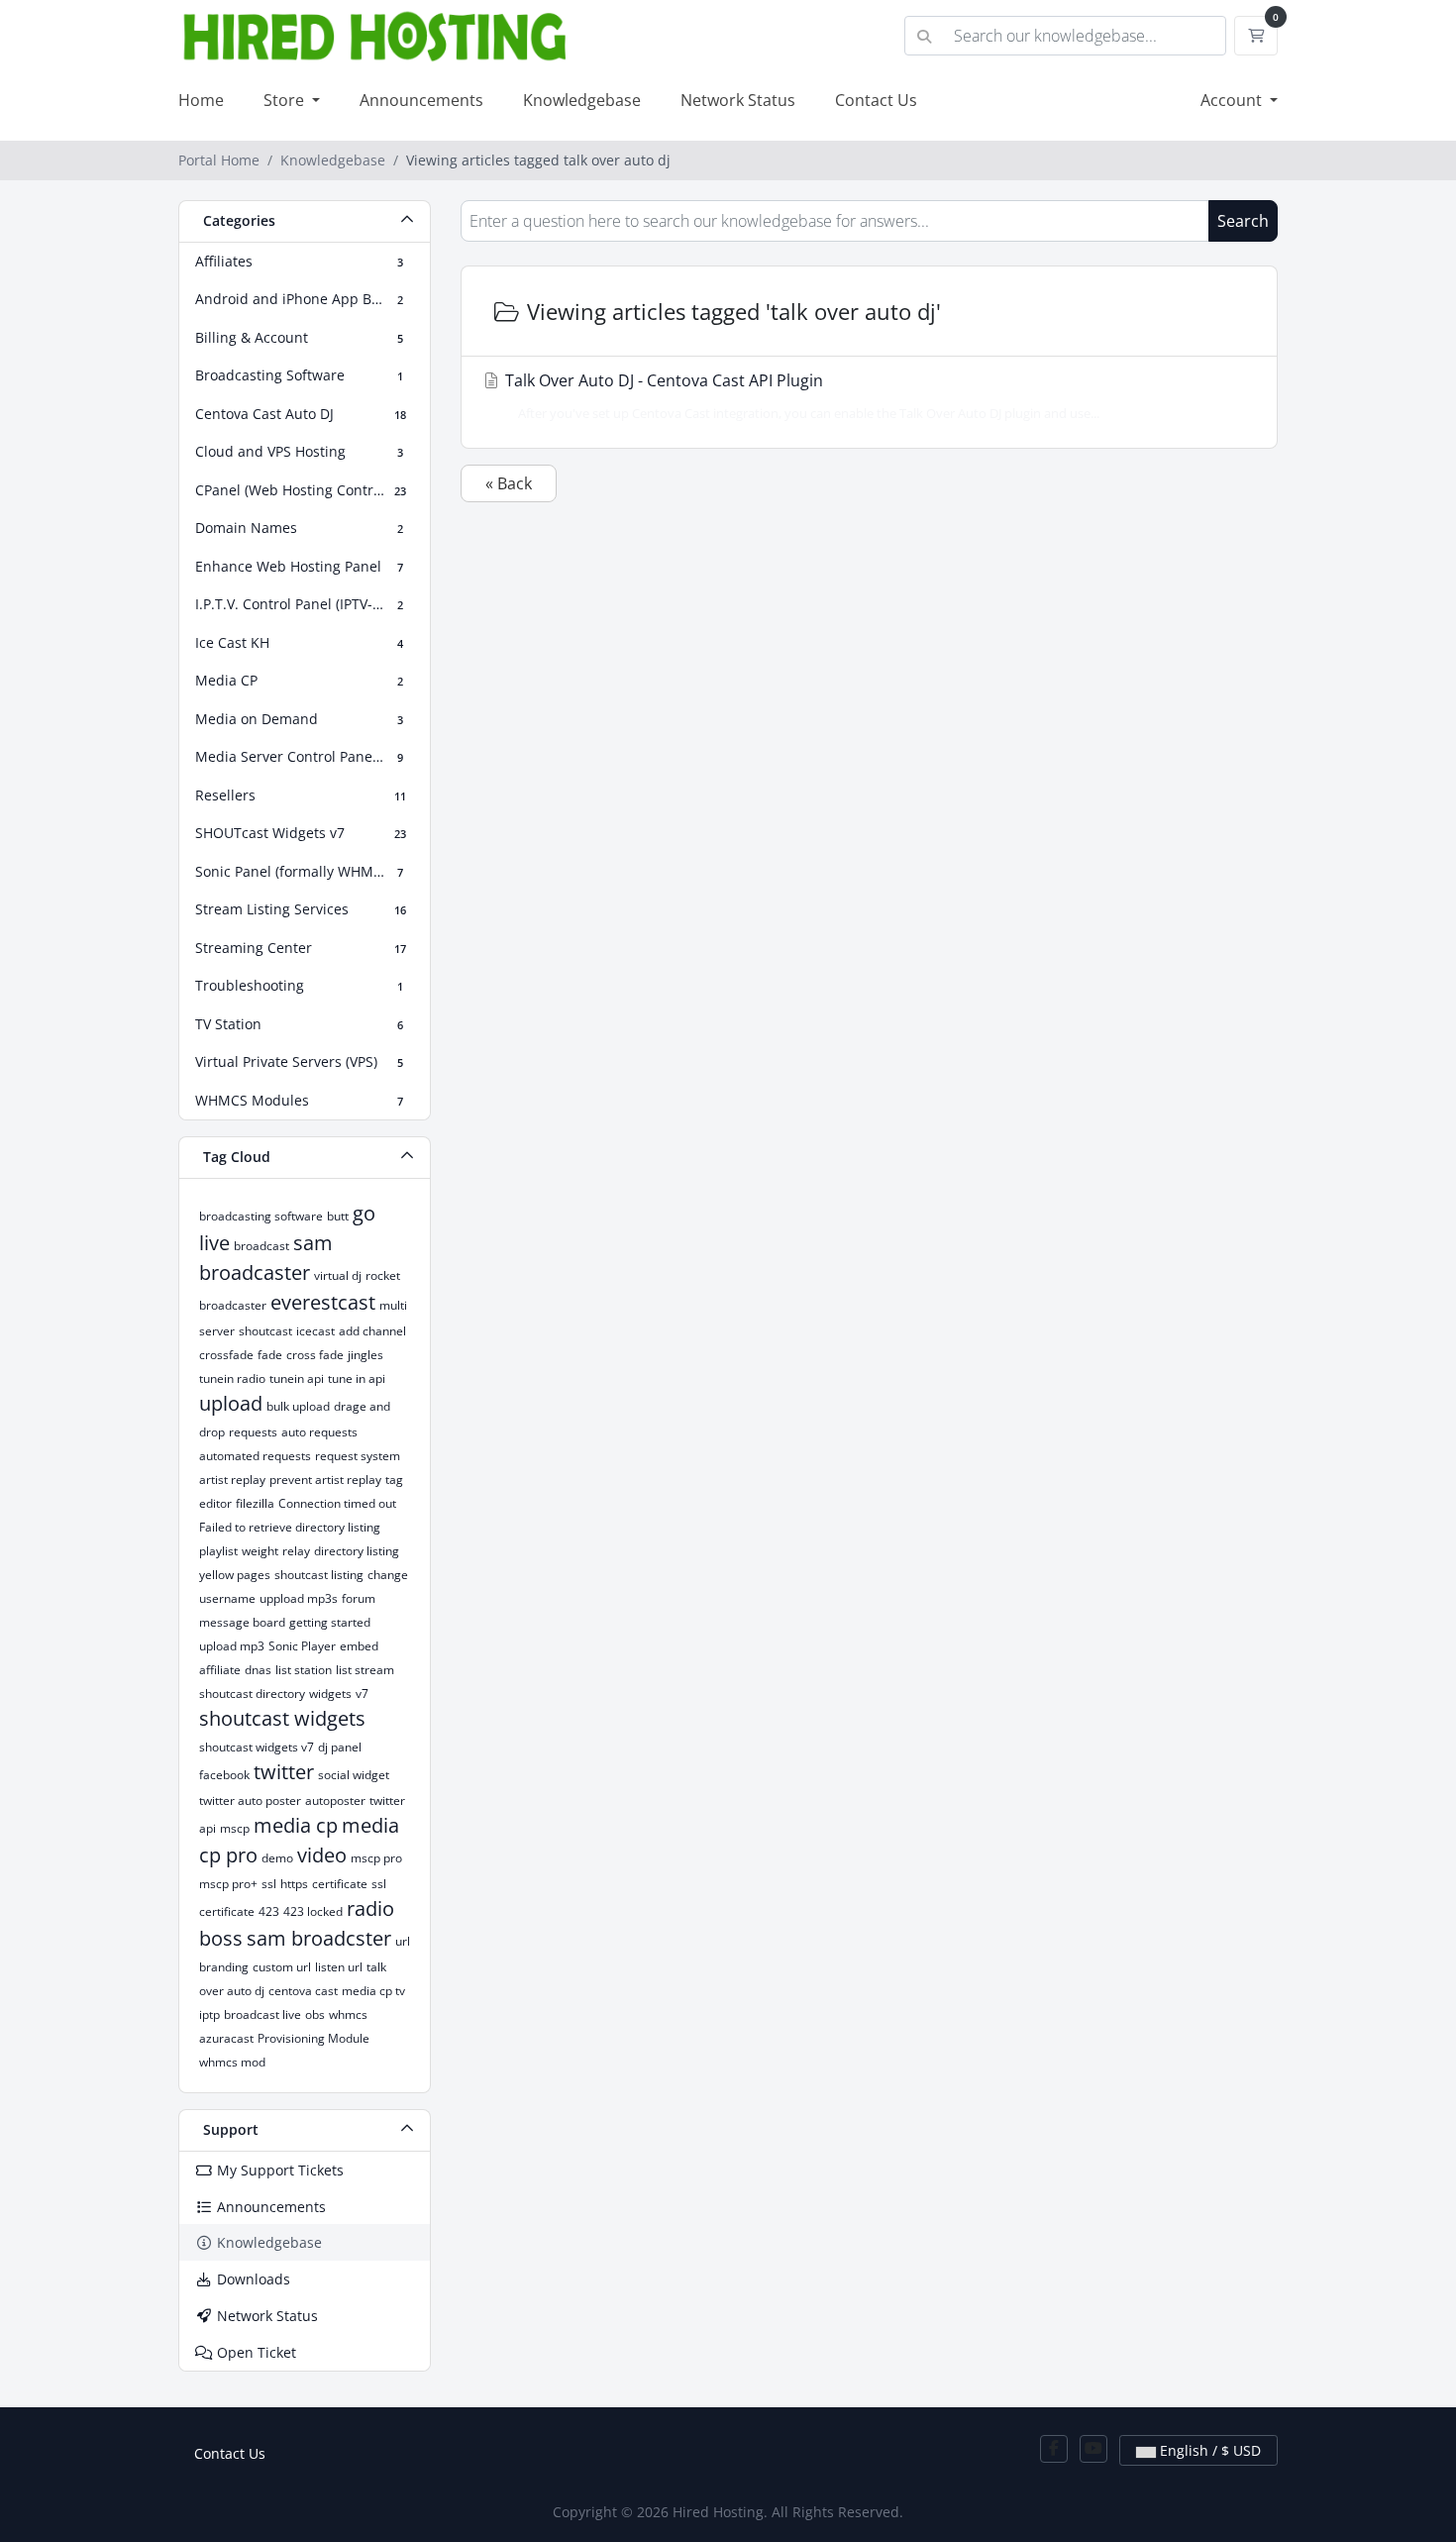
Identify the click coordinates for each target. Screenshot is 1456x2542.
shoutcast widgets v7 (257, 1747)
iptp (209, 2014)
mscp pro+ (228, 1884)
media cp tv (373, 1991)
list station (304, 1670)
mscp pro (376, 1858)
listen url (339, 1967)
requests (253, 1432)
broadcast (261, 1246)
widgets (330, 1694)
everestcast (323, 1302)
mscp (235, 1828)
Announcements (421, 100)
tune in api (357, 1378)
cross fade (315, 1355)
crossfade (226, 1355)
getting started (330, 1622)
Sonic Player (302, 1646)
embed (359, 1646)
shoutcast (265, 1331)
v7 (362, 1694)
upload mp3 (232, 1646)
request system (358, 1456)
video (322, 1855)
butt (338, 1216)
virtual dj (338, 1275)
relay (296, 1551)
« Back (509, 483)
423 (269, 1911)
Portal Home (219, 160)
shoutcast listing (319, 1575)
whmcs (348, 2014)
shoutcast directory (252, 1694)
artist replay (232, 1480)
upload (231, 1403)
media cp (296, 1825)
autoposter (335, 1801)
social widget (354, 1775)
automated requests (255, 1456)
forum (359, 1598)
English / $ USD (1208, 2450)
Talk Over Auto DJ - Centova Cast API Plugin (800, 396)
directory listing (357, 1551)
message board (242, 1622)
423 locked (313, 1911)
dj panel (340, 1747)
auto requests (319, 1432)
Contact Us (876, 100)
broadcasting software (261, 1216)
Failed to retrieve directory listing (290, 1527)
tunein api (297, 1378)
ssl (269, 1884)
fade (270, 1355)
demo (277, 1858)
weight (260, 1551)
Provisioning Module (313, 2038)
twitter (284, 1772)
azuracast (226, 2038)
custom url (282, 1967)
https (294, 1884)
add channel (372, 1331)
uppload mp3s (299, 1598)
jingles (365, 1355)
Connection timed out (337, 1503)
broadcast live (262, 2014)
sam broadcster (319, 1938)
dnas (258, 1670)
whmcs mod (232, 2062)
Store (286, 100)
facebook (224, 1775)
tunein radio (232, 1378)
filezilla (255, 1503)
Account (1233, 100)
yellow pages (235, 1575)
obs (315, 2014)
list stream (365, 1670)
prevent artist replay (325, 1480)
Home (201, 100)
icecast (315, 1331)
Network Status (738, 100)
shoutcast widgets (282, 1718)
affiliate (220, 1670)
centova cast (303, 1991)
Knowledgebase (582, 100)
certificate (340, 1884)
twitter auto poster (250, 1801)
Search (1243, 221)
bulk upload (298, 1406)
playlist (218, 1551)
